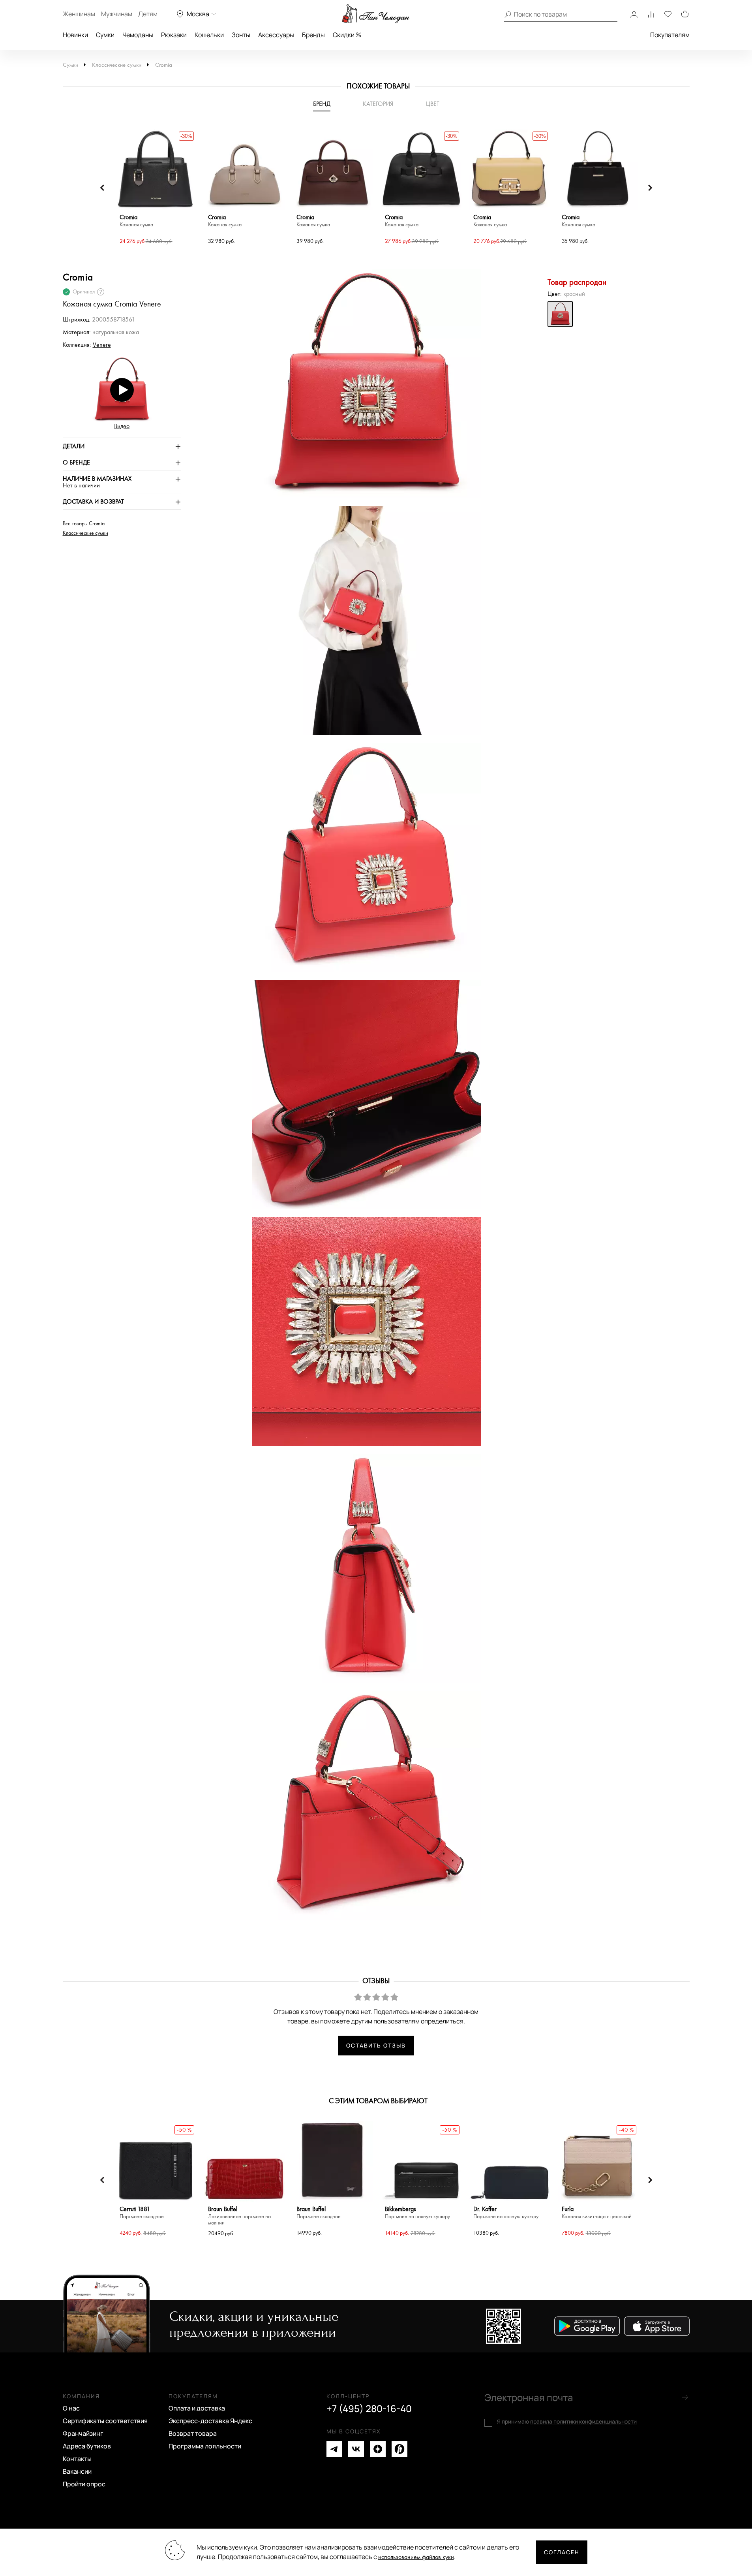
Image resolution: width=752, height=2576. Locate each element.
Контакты (77, 2459)
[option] (156, 188)
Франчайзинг (83, 2433)
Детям (148, 14)
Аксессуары (276, 35)
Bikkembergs (417, 2213)
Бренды (313, 35)
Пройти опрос (84, 2484)
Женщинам (79, 14)
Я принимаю (567, 2422)
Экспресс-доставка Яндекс (210, 2421)
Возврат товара (193, 2433)
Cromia (164, 65)
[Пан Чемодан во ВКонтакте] (356, 2449)
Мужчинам (117, 14)
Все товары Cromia (84, 524)
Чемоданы (138, 35)
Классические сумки (117, 65)
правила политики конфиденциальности (583, 2421)
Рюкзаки (174, 35)
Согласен (562, 2552)
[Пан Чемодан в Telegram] (334, 2449)
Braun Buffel (239, 2216)
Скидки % (347, 35)
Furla (597, 2213)
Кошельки (209, 35)
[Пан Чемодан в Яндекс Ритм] (399, 2449)
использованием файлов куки (416, 2557)
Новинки (75, 35)
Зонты (241, 35)
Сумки (105, 35)
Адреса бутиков (87, 2446)
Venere (102, 345)
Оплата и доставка (197, 2408)
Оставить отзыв (376, 2045)
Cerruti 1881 (142, 2213)
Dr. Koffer (506, 2213)
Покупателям (670, 35)
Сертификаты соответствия (105, 2421)
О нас (71, 2408)
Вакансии (77, 2471)
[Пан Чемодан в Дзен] (378, 2449)
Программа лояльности (205, 2446)
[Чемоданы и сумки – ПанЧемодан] (376, 14)
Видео (122, 426)
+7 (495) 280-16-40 (369, 2409)
